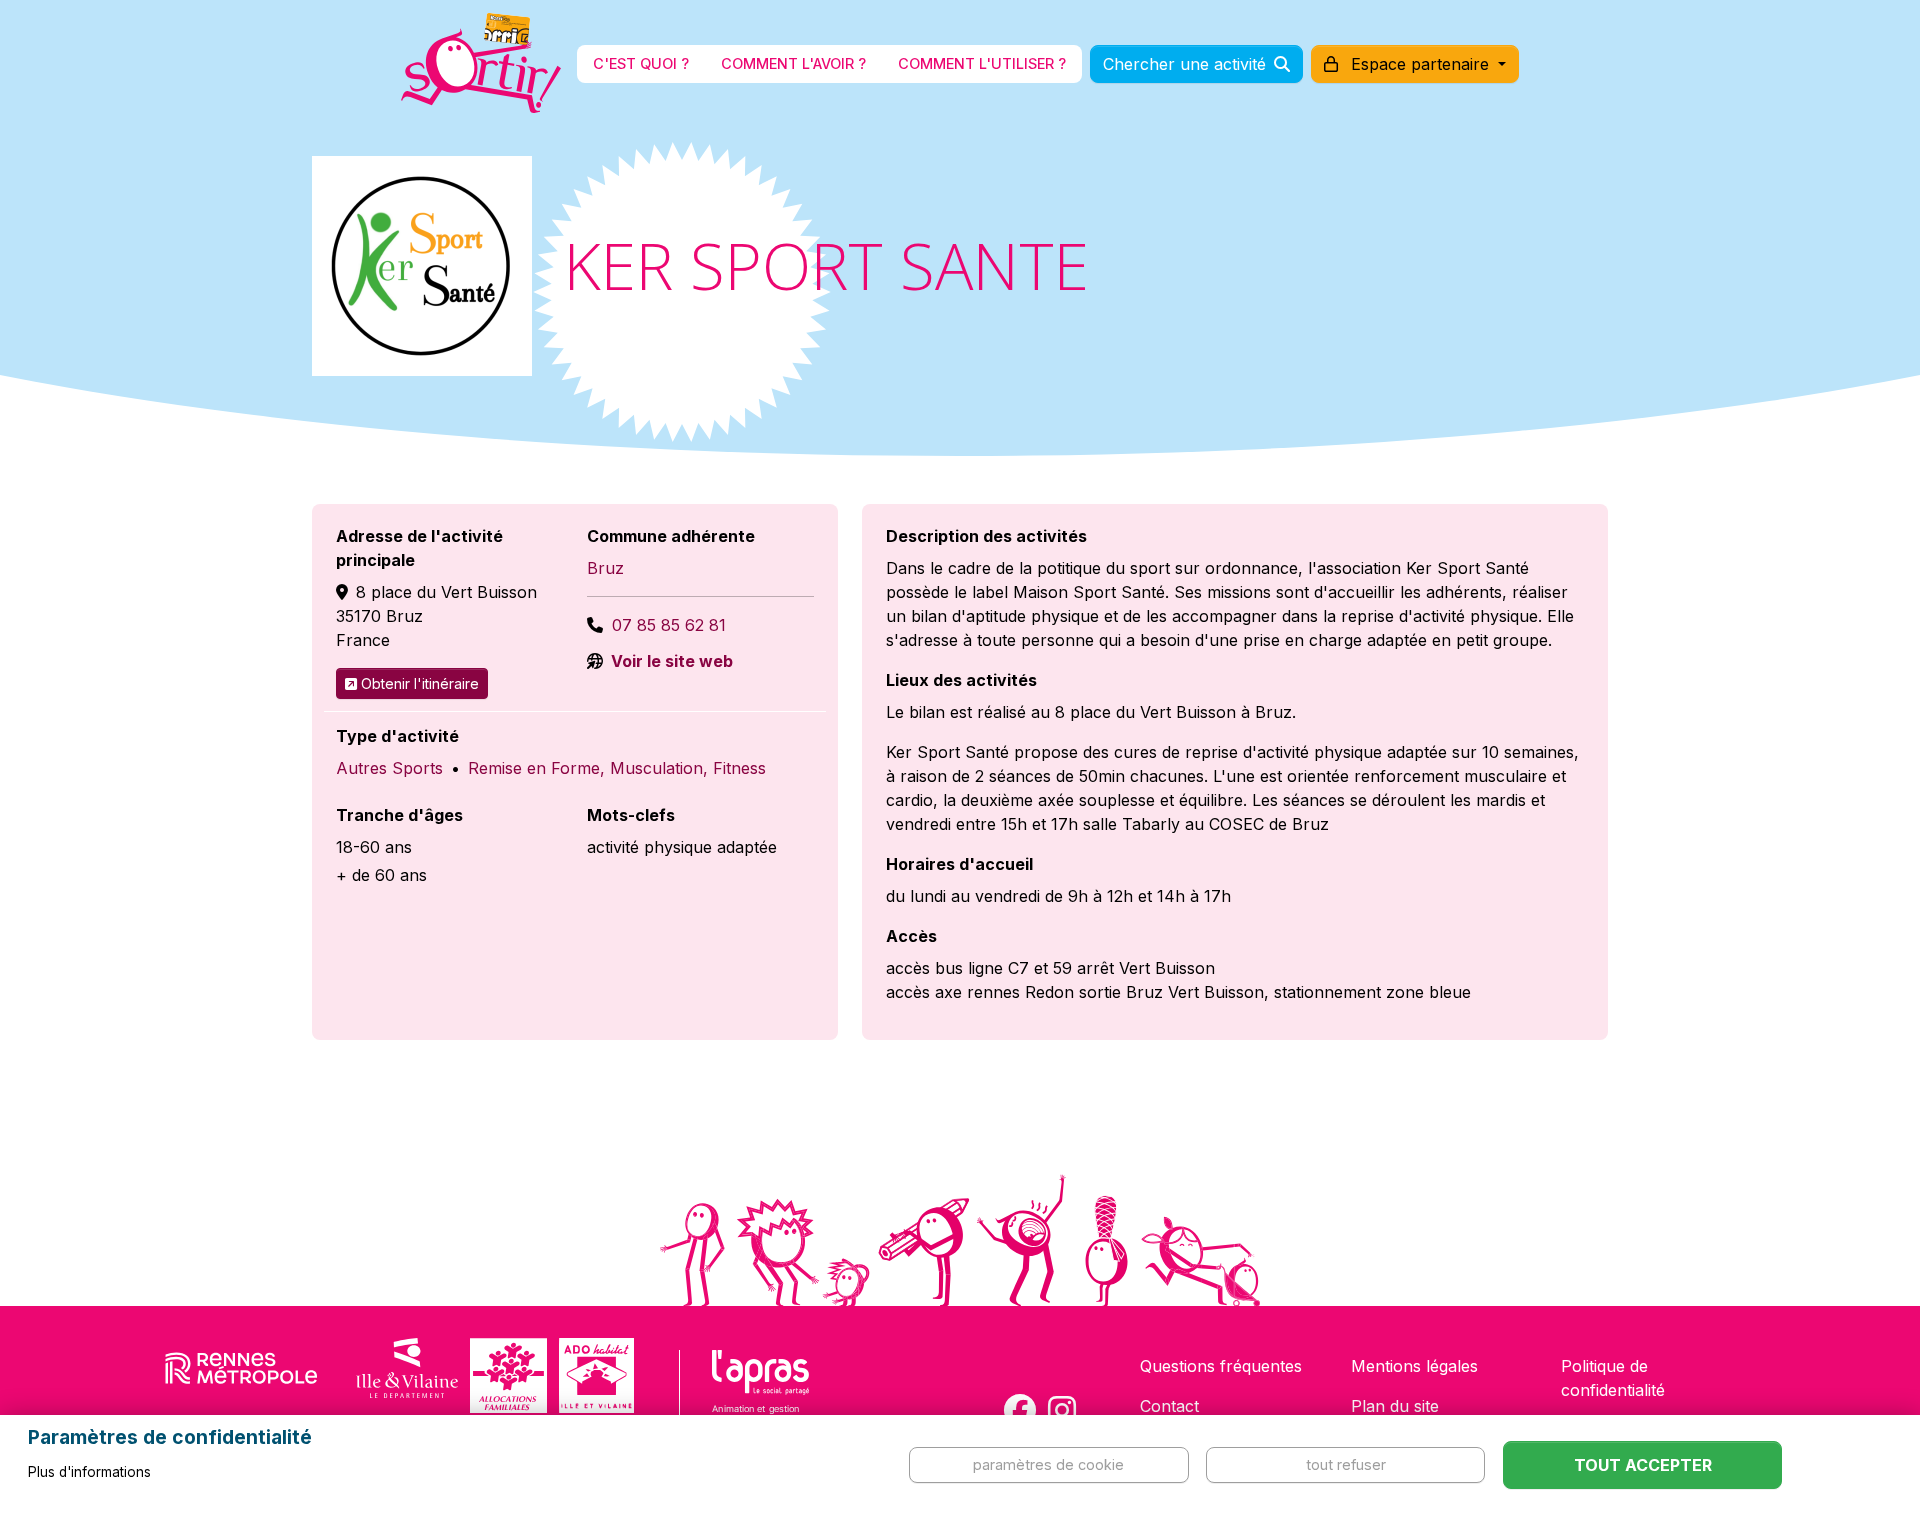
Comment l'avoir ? (793, 63)
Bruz (605, 568)
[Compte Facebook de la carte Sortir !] (1020, 1410)
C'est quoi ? (641, 63)
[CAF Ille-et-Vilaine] (508, 1375)
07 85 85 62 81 (669, 625)
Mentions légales (1414, 1366)
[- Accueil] (481, 64)
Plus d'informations (89, 1472)
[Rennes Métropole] (241, 1375)
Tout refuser (1346, 1464)
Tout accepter (1643, 1465)
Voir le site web (670, 661)
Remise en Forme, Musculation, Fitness (617, 768)
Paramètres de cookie (1048, 1464)
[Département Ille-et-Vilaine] (407, 1375)
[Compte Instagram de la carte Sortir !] (1062, 1410)
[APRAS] (760, 1400)
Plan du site (1395, 1406)
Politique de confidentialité (1613, 1378)
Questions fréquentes (1221, 1366)
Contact (1169, 1406)
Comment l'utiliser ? (982, 63)
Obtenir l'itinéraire (420, 683)
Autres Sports (389, 768)
